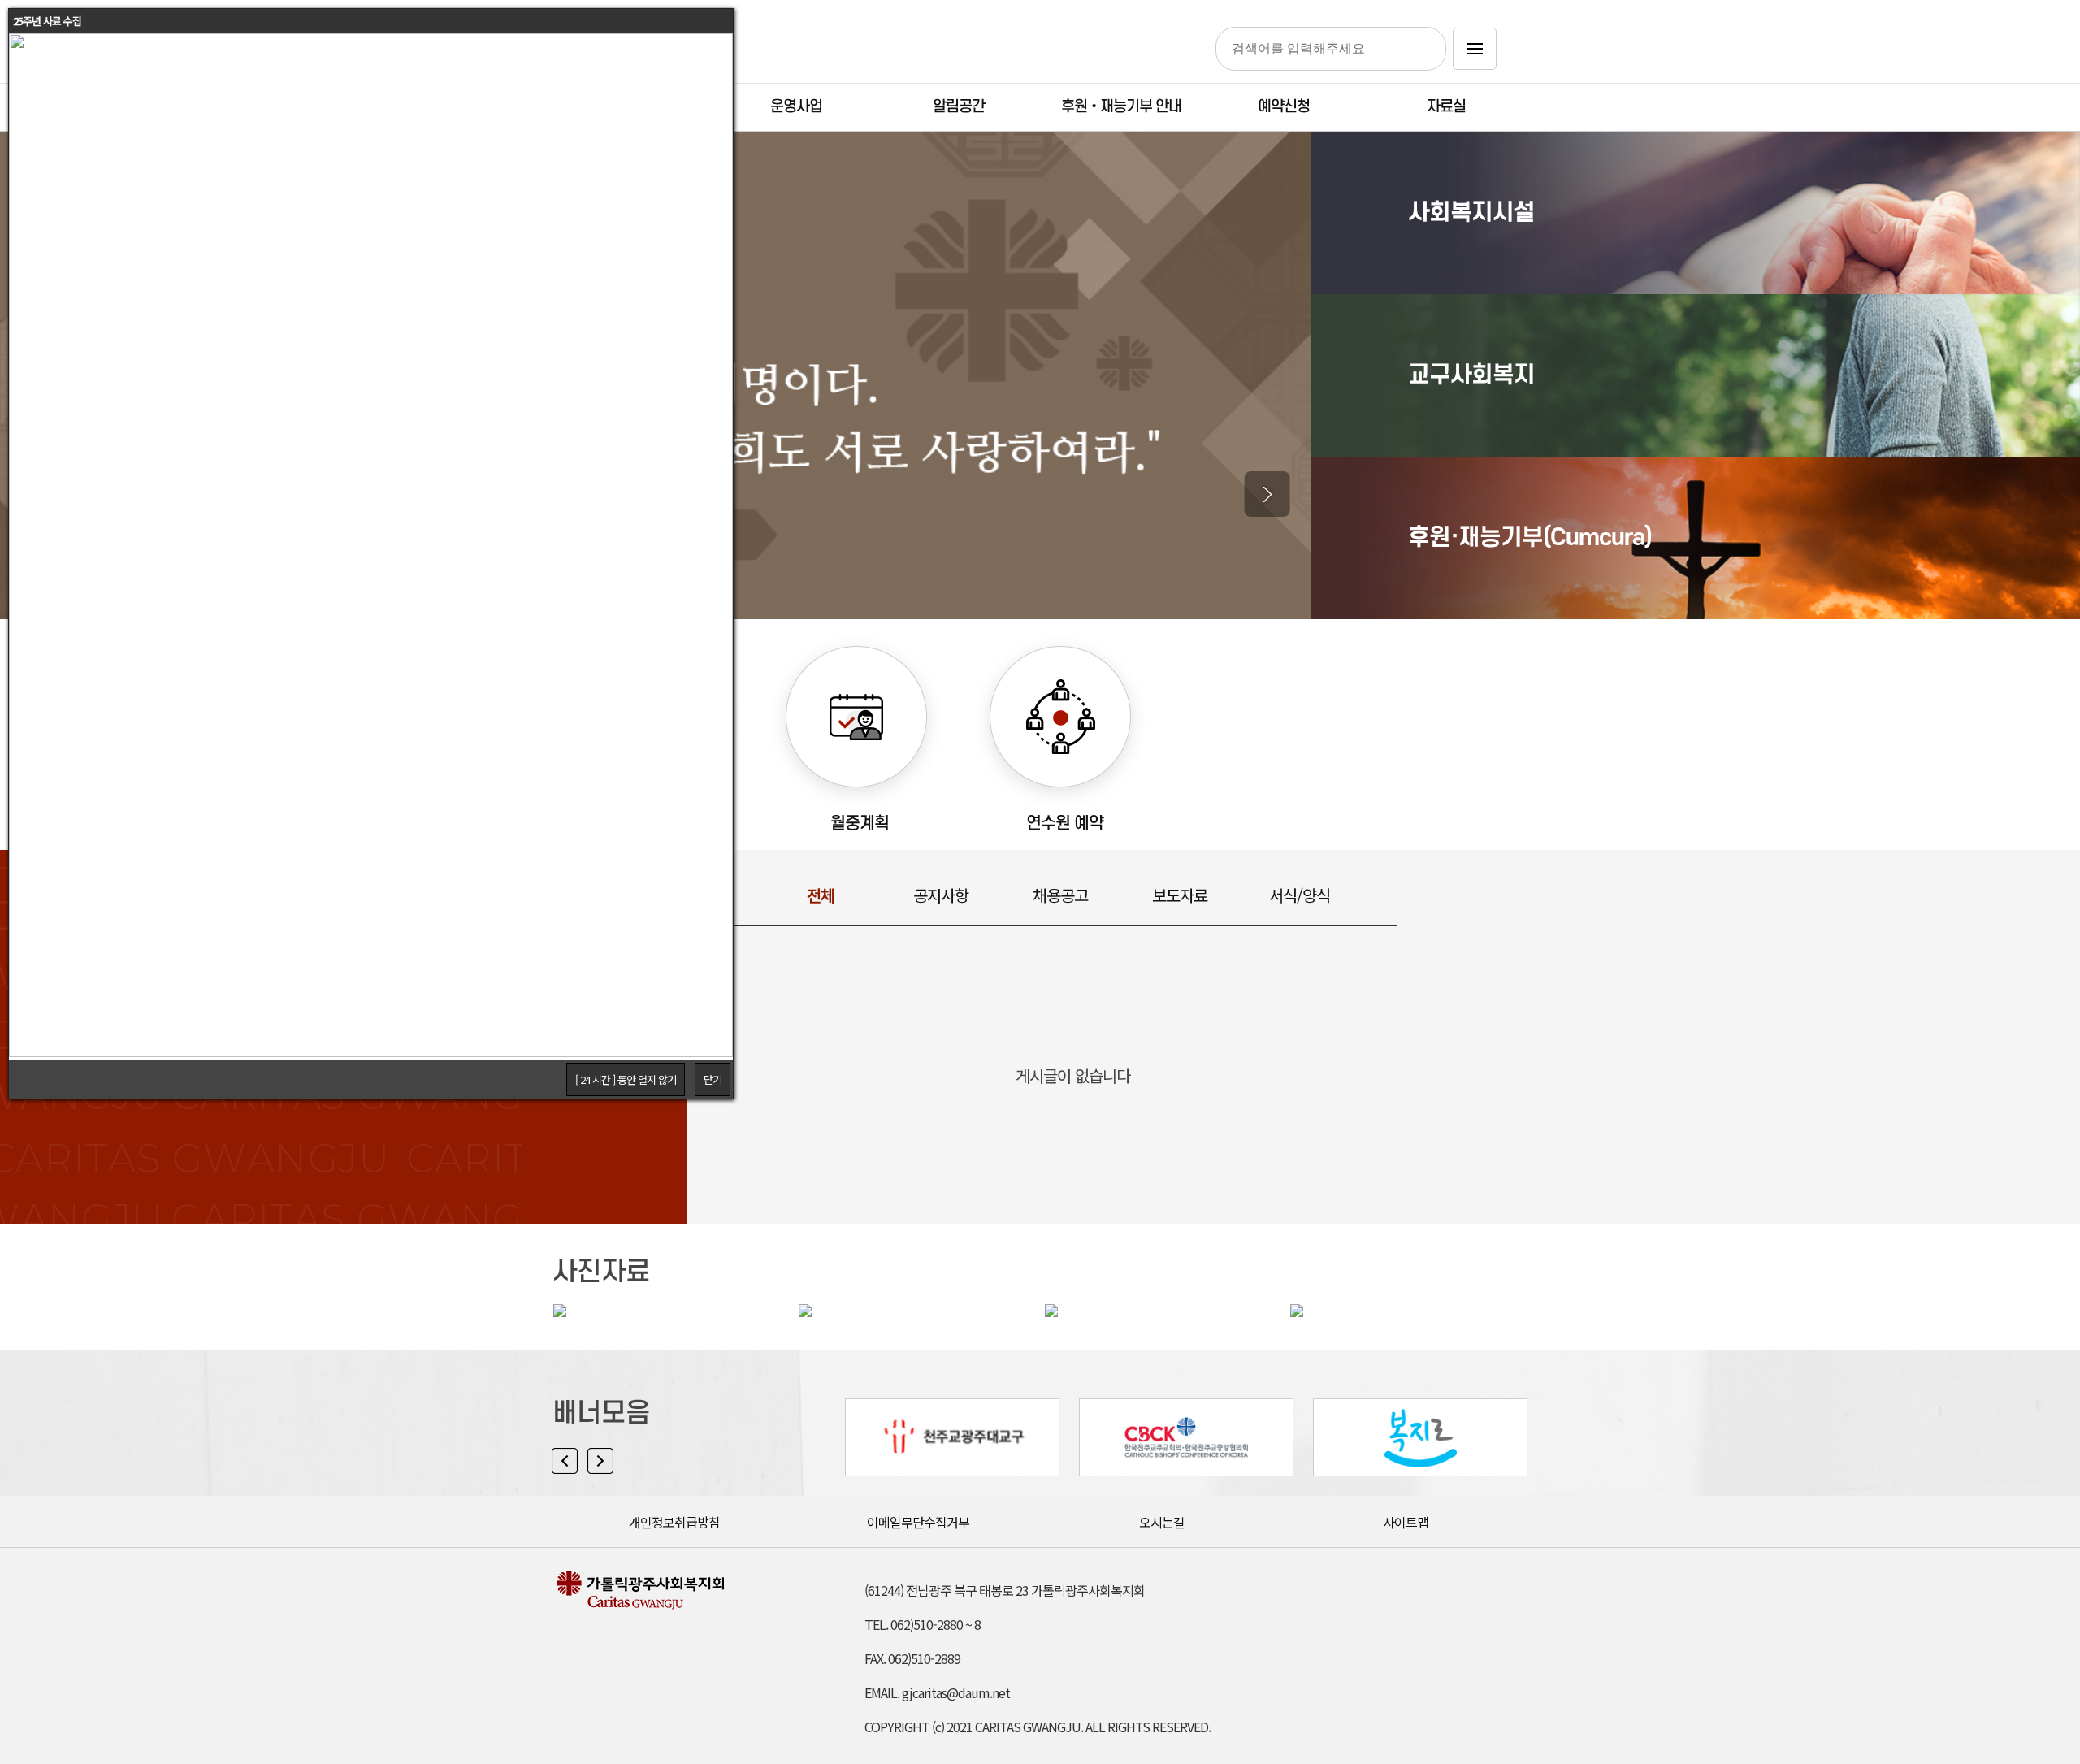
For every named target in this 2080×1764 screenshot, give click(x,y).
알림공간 (959, 107)
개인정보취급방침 (674, 1522)
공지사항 (941, 895)
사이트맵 (1406, 1522)
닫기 (713, 1079)
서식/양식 (1300, 895)
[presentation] (1267, 494)
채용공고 (1060, 895)
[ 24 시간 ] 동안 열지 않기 (626, 1079)
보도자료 (1180, 895)
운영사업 (796, 107)
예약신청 (1284, 107)
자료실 (1446, 107)
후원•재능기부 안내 (1121, 107)
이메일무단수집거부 (918, 1522)
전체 (821, 895)
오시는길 (1162, 1522)
